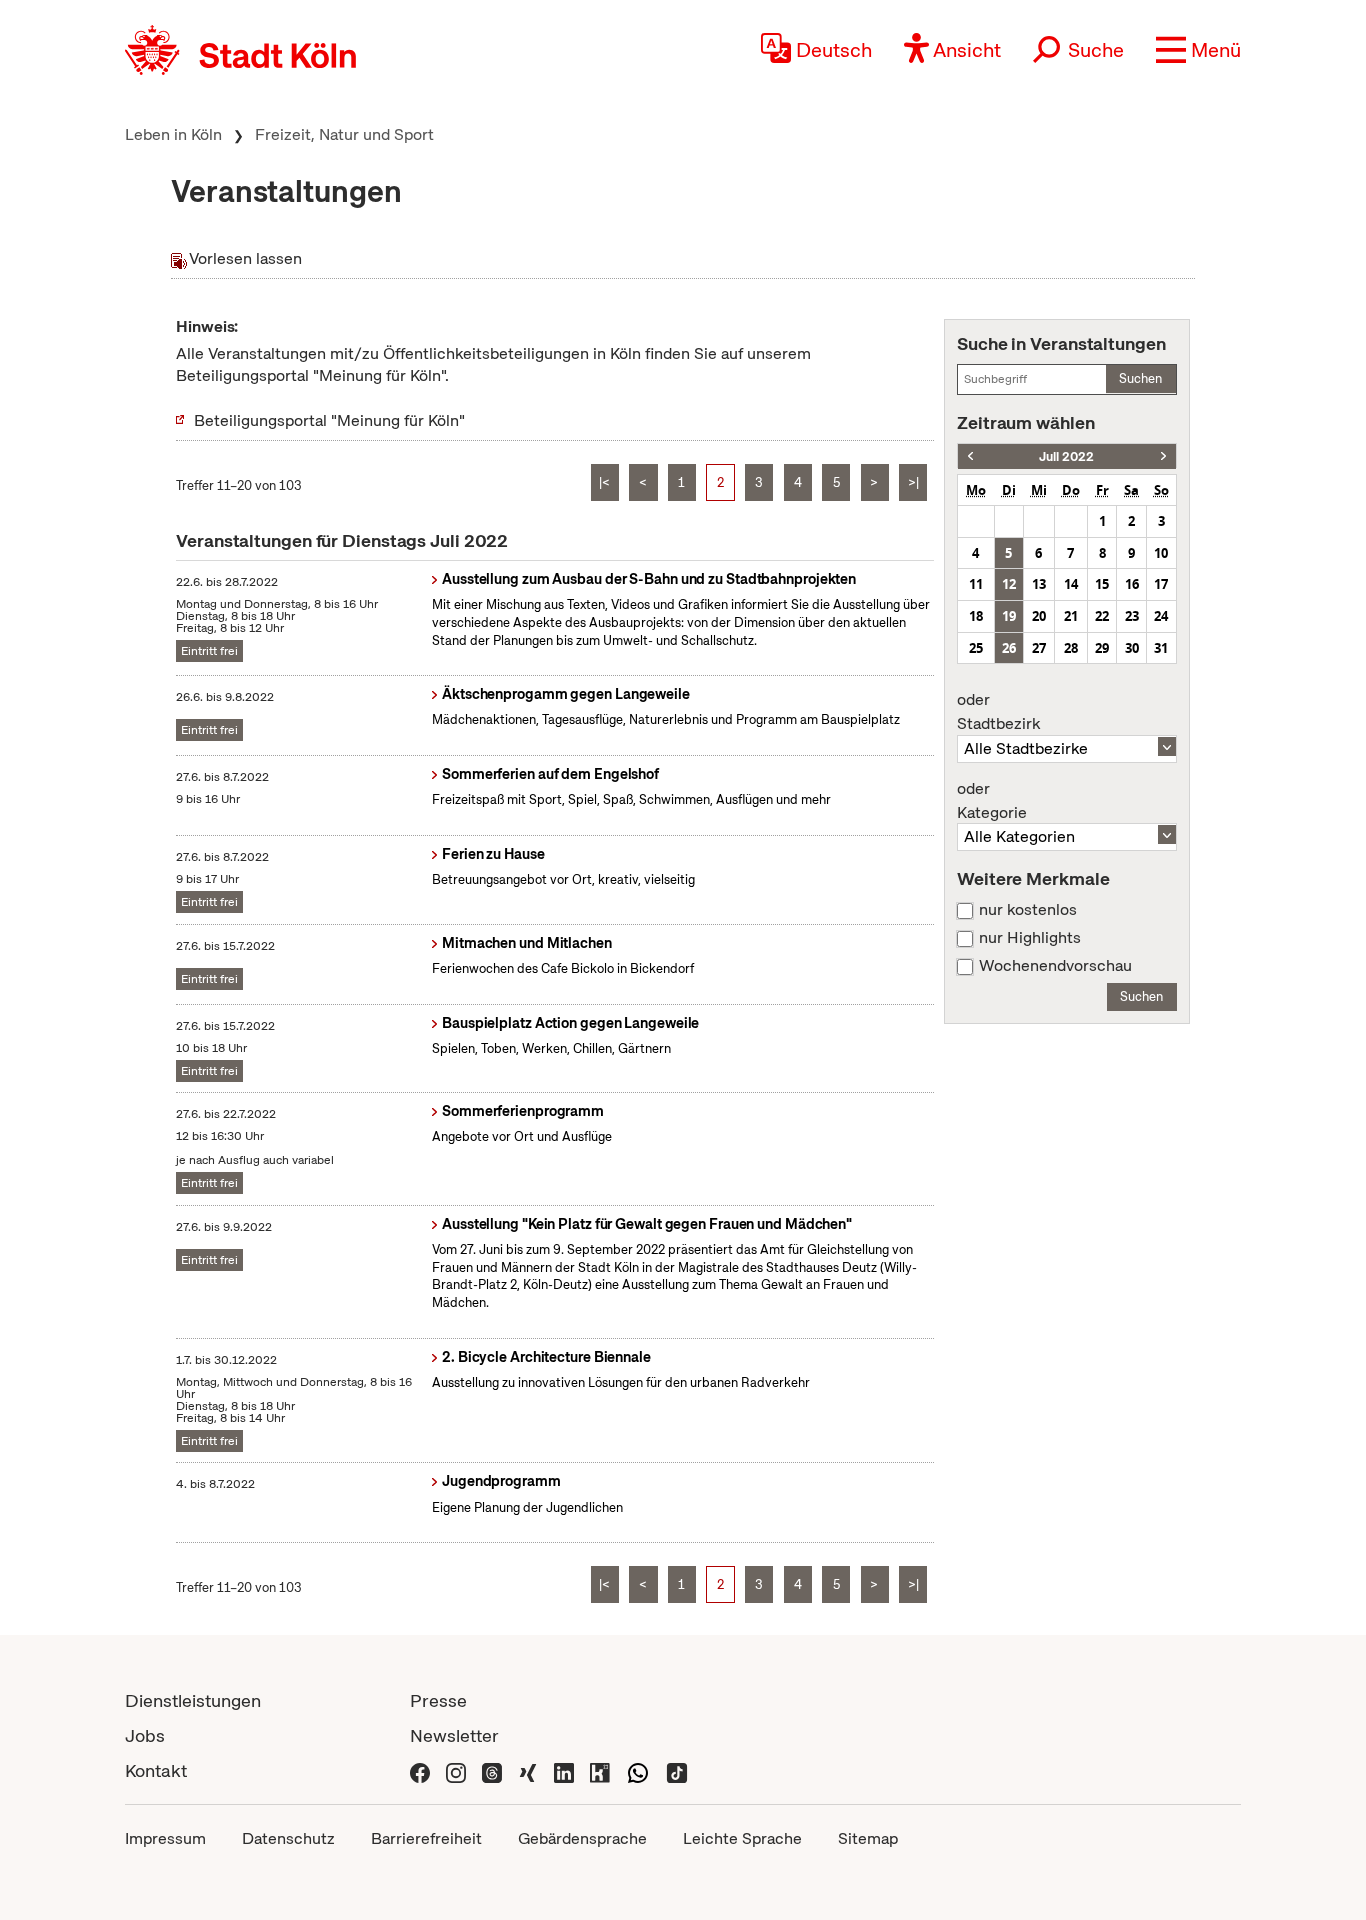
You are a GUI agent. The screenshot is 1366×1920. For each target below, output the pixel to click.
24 (1161, 616)
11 (976, 584)
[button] (1198, 50)
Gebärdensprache (582, 1838)
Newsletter (454, 1735)
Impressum (165, 1838)
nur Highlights (1030, 938)
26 (1009, 648)
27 (1039, 648)
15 (1102, 584)
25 (976, 648)
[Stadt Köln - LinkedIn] (564, 1770)
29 (1102, 648)
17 (1161, 584)
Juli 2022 (1066, 456)
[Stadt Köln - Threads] (492, 1770)
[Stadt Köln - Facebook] (420, 1770)
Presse (438, 1700)
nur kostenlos (1028, 910)
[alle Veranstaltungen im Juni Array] (970, 456)
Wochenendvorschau (1055, 966)
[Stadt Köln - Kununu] (600, 1770)
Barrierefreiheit (426, 1838)
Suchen (1140, 378)
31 (1161, 648)
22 (1102, 616)
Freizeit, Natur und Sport (344, 134)
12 (1009, 584)
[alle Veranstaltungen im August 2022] (1163, 456)
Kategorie (992, 801)
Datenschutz (288, 1838)
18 (976, 616)
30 (1132, 648)
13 (1039, 584)
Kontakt (156, 1770)
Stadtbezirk (998, 712)
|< (604, 482)
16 (1132, 584)
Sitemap (868, 1838)
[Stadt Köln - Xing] (528, 1770)
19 (1009, 616)
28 (1071, 648)
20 (1039, 616)
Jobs (145, 1735)
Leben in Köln (173, 134)
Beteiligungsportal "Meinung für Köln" (329, 420)
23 (1132, 616)
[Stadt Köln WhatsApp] (638, 1770)
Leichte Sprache (742, 1838)
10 (1161, 553)
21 (1071, 616)
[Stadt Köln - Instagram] (456, 1770)
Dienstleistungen (193, 1700)
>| (913, 482)
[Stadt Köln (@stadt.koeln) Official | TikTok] (677, 1770)
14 (1071, 584)
